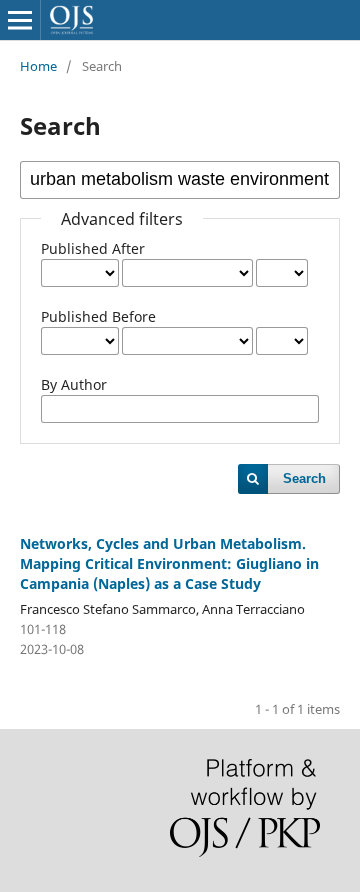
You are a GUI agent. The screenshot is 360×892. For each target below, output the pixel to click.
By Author (74, 384)
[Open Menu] (20, 20)
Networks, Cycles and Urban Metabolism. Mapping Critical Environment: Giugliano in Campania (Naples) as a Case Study (169, 563)
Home (38, 66)
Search (304, 478)
